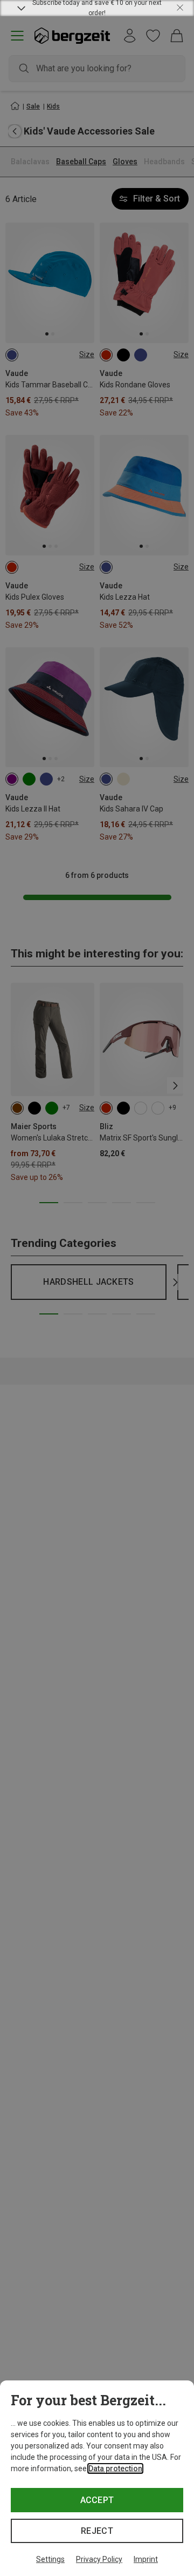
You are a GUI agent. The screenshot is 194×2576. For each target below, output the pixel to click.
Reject (97, 2531)
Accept (97, 2500)
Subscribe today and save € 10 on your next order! (97, 8)
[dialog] (97, 2478)
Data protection (115, 2468)
